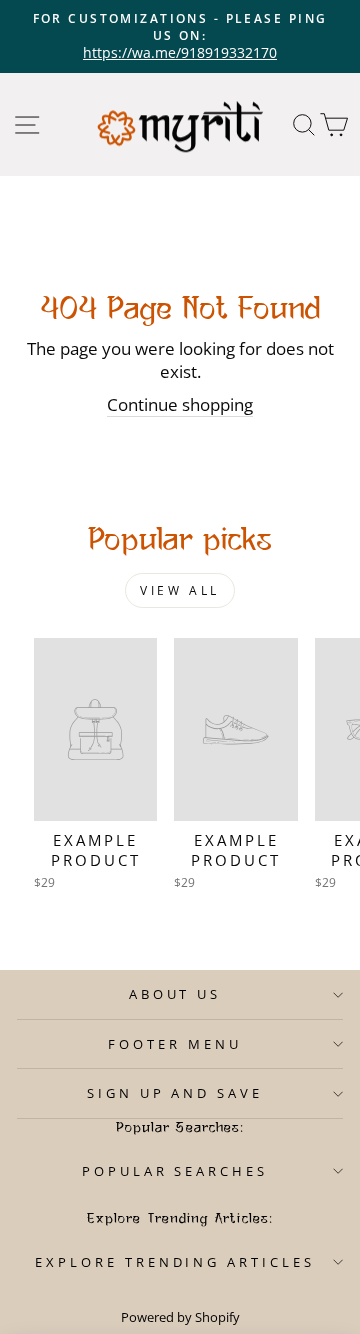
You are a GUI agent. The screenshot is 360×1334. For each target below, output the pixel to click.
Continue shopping (180, 404)
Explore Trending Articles (175, 1262)
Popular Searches (175, 1171)
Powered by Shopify (180, 1317)
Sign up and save (175, 1093)
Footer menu (175, 1044)
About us (175, 994)
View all (180, 590)
